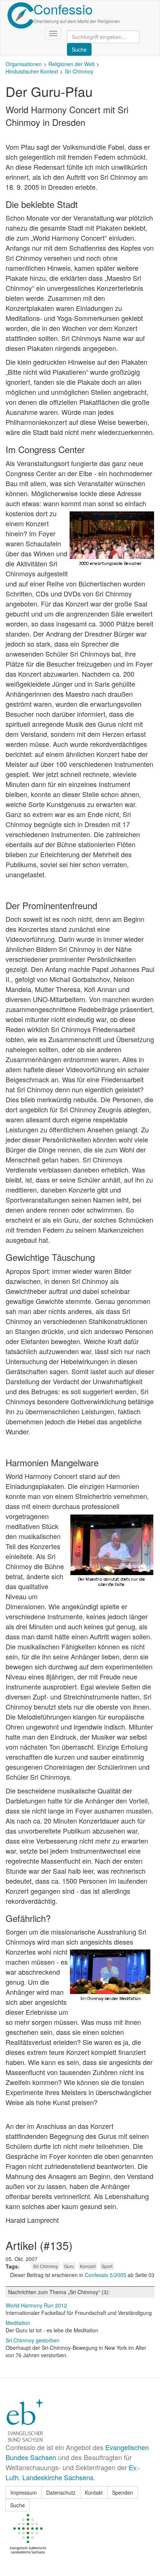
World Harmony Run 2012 (36, 2305)
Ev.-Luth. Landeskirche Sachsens (73, 2472)
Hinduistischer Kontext (32, 71)
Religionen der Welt (71, 64)
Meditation (18, 2323)
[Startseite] (20, 15)
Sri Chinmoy (79, 71)
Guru (69, 2266)
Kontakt (94, 2492)
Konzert (88, 2266)
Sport (107, 2266)
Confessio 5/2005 (106, 2275)
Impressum (24, 2492)
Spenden (123, 2492)
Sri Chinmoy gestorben (33, 2340)
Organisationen (24, 64)
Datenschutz (61, 2492)
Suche (17, 2505)
